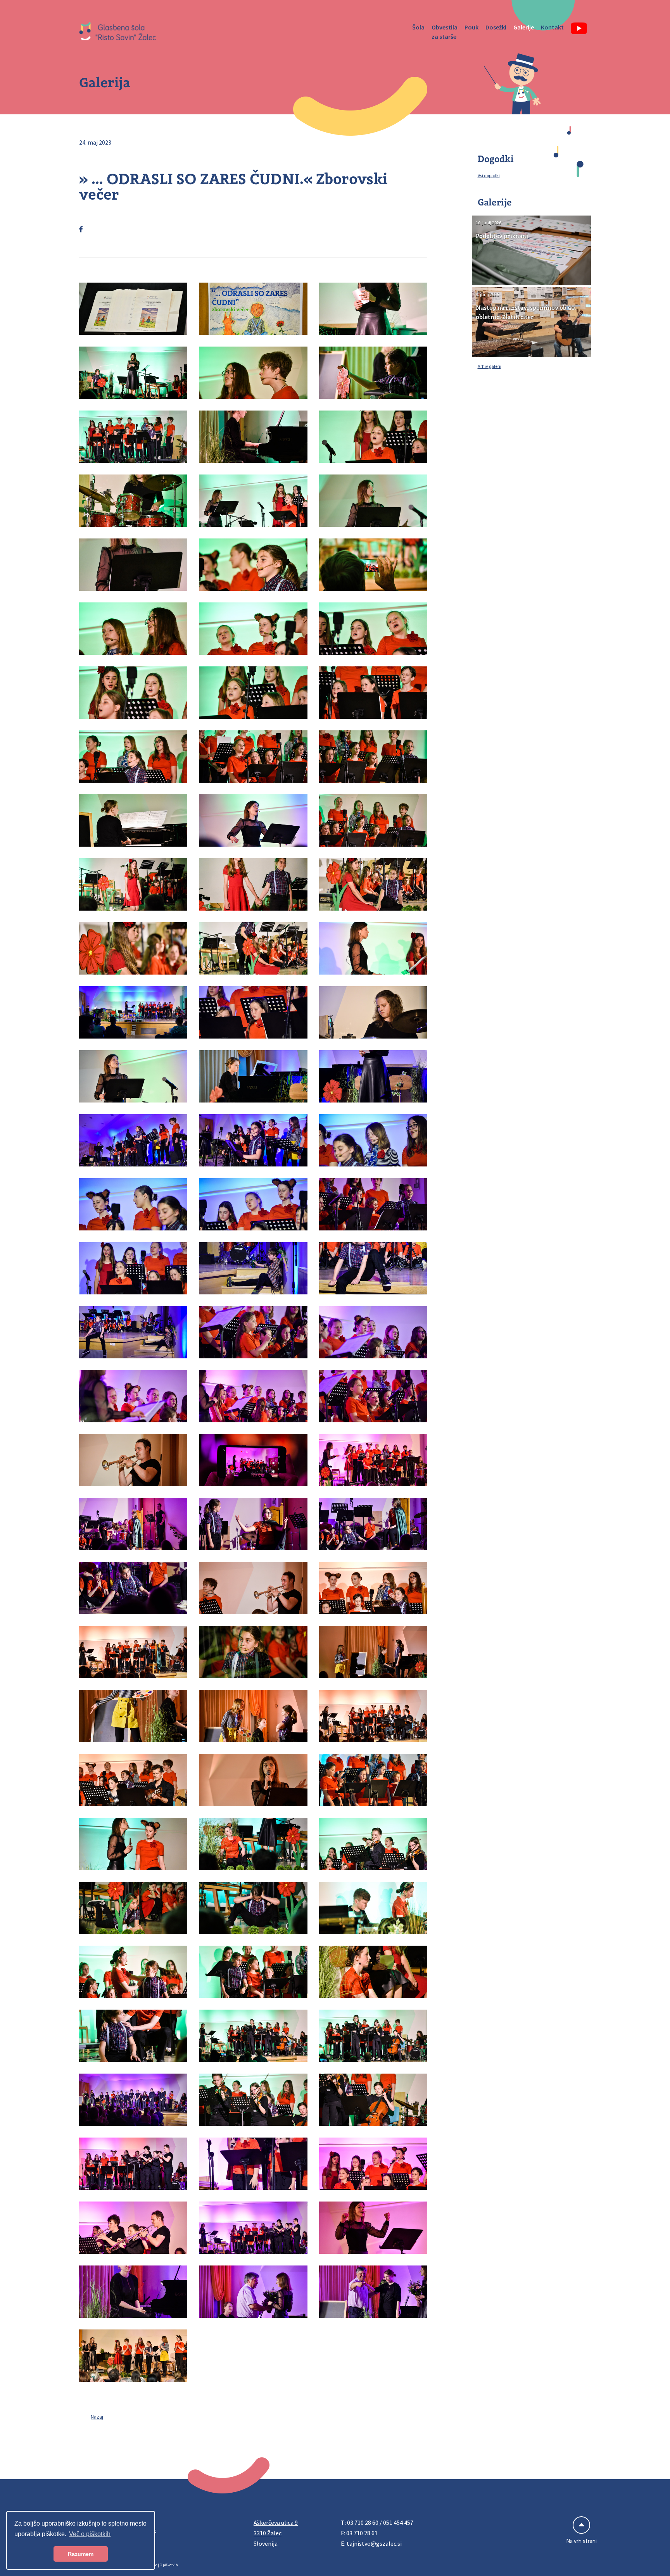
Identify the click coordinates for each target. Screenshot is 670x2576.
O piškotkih (169, 2565)
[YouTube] (579, 28)
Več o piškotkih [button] (90, 2534)
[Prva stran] (118, 32)
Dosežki (496, 27)
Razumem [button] (81, 2554)
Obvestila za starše (445, 32)
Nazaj (97, 2417)
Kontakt (552, 27)
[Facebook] (81, 229)
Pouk (471, 27)
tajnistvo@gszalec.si (374, 2543)
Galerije (524, 27)
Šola (418, 27)
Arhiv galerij (490, 366)
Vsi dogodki (489, 175)
